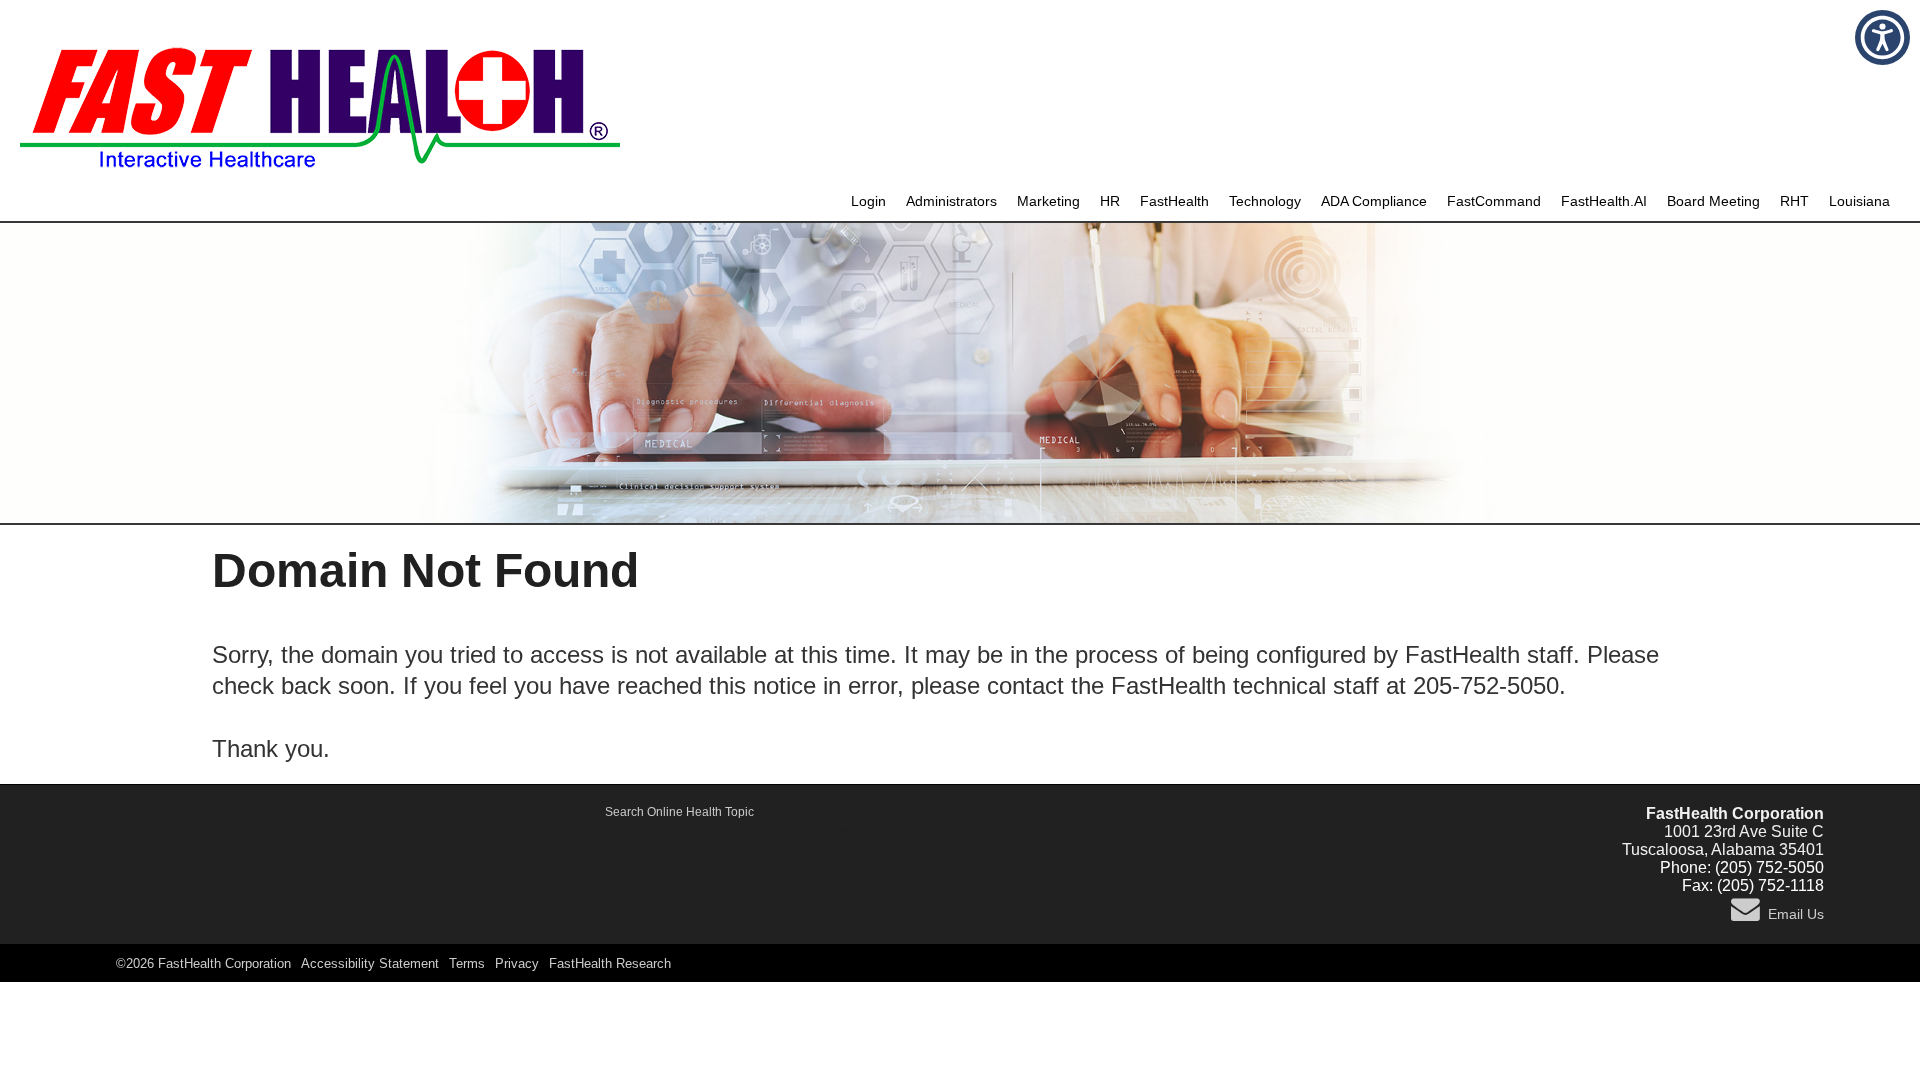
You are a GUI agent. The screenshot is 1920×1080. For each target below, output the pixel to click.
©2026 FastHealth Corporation (203, 963)
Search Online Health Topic (679, 812)
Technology (1265, 201)
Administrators (951, 201)
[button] (1882, 37)
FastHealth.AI (1604, 201)
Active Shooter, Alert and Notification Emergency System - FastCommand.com (679, 830)
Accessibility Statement (370, 963)
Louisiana (1859, 201)
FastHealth (1174, 201)
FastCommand (1494, 201)
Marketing (1048, 201)
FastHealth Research (610, 963)
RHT (1794, 201)
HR (1110, 201)
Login (868, 201)
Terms (467, 963)
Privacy (517, 963)
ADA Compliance (1374, 201)
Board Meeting (1713, 201)
